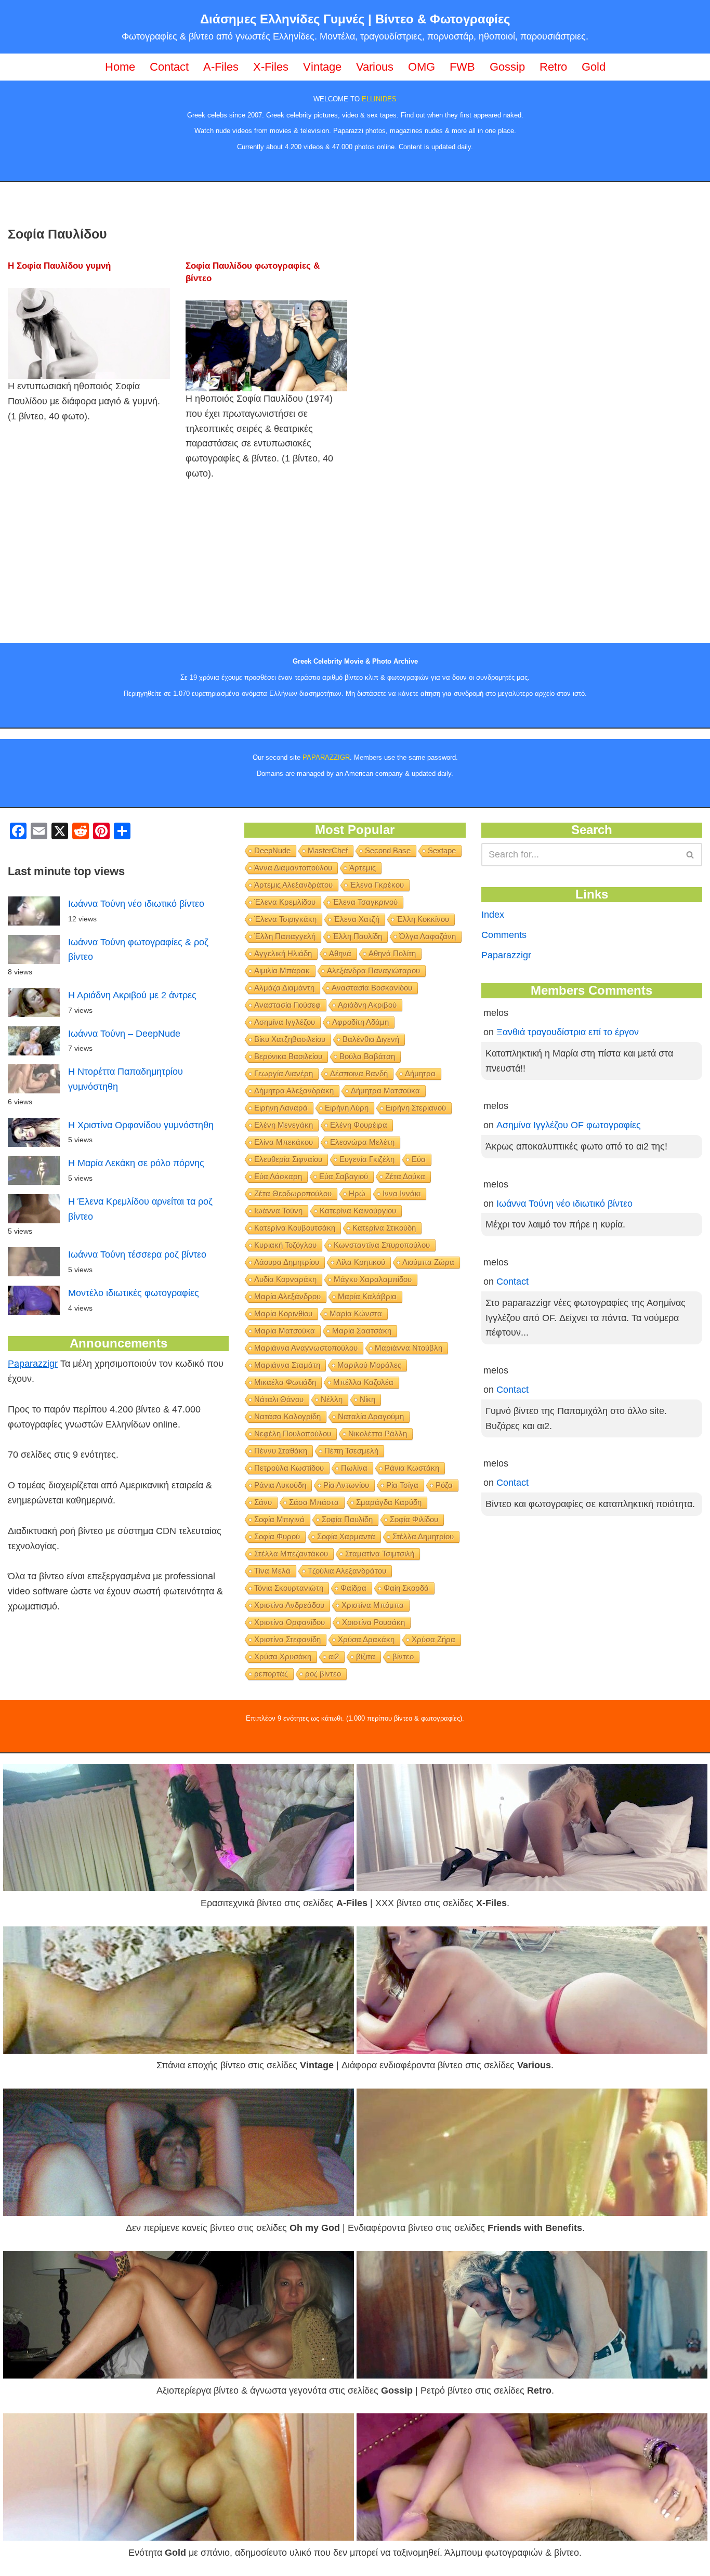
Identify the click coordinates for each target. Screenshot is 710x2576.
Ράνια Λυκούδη (280, 1485)
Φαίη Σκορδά (406, 1588)
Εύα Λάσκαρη (278, 1176)
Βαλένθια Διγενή (371, 1039)
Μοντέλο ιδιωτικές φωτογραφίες (134, 1293)
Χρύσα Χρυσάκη (283, 1656)
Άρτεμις (363, 868)
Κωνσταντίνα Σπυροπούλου (382, 1245)
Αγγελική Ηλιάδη (283, 953)
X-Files (271, 67)
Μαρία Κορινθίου (283, 1313)
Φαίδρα (353, 1588)
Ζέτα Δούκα (405, 1176)
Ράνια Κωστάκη (412, 1468)
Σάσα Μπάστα (314, 1502)
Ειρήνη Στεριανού (416, 1108)
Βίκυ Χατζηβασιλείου (290, 1039)
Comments (504, 935)
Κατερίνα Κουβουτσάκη (295, 1228)
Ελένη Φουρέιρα (359, 1125)
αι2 (334, 1656)
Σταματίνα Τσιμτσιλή (380, 1554)
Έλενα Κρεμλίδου (285, 902)
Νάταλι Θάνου (279, 1399)
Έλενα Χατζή (357, 919)
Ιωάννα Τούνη (278, 1211)
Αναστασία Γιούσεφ (287, 1005)
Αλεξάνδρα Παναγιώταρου (373, 970)
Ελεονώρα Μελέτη (362, 1142)
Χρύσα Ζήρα (433, 1639)
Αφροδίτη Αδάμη (360, 1022)
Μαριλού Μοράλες (369, 1365)
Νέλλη (332, 1399)
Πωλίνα (354, 1468)
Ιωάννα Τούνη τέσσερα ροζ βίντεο (137, 1254)
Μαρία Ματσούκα (285, 1331)
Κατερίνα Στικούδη (384, 1228)
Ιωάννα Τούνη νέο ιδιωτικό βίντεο (136, 904)
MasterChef (328, 850)
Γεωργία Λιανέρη (284, 1073)
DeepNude (272, 850)
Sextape (442, 850)
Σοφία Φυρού (277, 1536)
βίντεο (403, 1656)
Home (120, 67)
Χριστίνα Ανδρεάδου (289, 1605)
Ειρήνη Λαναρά (281, 1108)
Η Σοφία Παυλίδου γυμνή (59, 266)
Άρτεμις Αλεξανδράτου (293, 885)
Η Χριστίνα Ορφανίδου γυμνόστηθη (141, 1125)
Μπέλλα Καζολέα (363, 1382)
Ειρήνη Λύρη (347, 1108)
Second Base (388, 850)
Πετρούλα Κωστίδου (289, 1468)
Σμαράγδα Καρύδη (389, 1502)
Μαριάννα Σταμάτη (287, 1365)
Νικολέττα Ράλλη (378, 1434)
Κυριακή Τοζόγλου (285, 1245)
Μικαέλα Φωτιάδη (285, 1382)
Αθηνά (340, 953)
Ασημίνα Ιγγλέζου (285, 1022)
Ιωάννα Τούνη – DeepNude (124, 1034)
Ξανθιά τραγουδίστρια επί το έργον (568, 1032)
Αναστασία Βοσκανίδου (372, 988)
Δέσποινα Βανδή (359, 1073)
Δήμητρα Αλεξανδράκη (294, 1091)
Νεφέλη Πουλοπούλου (293, 1434)
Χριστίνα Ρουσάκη (373, 1622)
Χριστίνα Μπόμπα (373, 1605)
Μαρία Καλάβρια (367, 1296)
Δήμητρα (420, 1073)
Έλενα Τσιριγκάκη (285, 919)
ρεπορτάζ (271, 1674)
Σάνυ (263, 1502)
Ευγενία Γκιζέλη (367, 1159)
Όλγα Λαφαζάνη (428, 936)
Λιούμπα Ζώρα (428, 1262)
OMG (422, 67)
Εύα (419, 1159)
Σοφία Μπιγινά (279, 1519)
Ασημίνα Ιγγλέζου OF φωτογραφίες (569, 1125)
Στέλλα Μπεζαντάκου (291, 1554)
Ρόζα (444, 1485)
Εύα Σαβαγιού (344, 1176)
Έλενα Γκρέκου (377, 885)
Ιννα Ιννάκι (402, 1193)
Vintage (322, 67)
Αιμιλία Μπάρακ (282, 970)
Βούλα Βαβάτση (367, 1056)
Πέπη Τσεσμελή (351, 1451)
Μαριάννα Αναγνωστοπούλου (306, 1348)
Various (375, 67)
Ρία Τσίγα (402, 1485)
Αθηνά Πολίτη (392, 953)
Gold (594, 67)
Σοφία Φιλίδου (414, 1519)
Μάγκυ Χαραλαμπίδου (373, 1279)
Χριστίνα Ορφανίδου (290, 1622)
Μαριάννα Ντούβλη (409, 1348)
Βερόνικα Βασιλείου (288, 1056)
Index (493, 915)
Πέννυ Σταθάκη (281, 1451)
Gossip (507, 67)
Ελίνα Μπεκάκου (284, 1142)
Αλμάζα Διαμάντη (284, 988)
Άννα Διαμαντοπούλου (293, 868)
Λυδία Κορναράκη (285, 1279)
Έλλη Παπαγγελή (285, 936)
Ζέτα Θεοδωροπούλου (293, 1193)
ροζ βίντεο (323, 1674)
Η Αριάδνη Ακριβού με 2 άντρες (132, 995)
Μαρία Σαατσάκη (362, 1331)
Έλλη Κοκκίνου (423, 919)
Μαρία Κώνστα (356, 1313)
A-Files (221, 67)
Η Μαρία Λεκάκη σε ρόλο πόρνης (136, 1163)
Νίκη (367, 1399)
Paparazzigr (33, 1364)
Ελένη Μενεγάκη (284, 1125)
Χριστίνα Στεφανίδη (287, 1639)
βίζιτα (366, 1656)
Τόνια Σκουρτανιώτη (289, 1588)
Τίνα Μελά (272, 1571)
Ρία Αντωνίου (346, 1485)
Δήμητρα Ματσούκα (385, 1091)
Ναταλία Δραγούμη (371, 1416)
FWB (462, 67)
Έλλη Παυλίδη (357, 936)
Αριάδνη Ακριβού (367, 1005)
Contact (169, 67)
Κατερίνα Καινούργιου (358, 1211)
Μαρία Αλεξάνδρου (287, 1296)
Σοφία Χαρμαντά (346, 1536)
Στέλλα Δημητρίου (423, 1536)
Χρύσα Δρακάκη (366, 1639)
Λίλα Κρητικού (361, 1262)
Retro (553, 67)
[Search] (691, 855)
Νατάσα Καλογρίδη (287, 1416)
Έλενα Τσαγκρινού (365, 902)
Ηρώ (357, 1193)
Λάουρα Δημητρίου (287, 1262)
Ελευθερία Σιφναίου (288, 1159)
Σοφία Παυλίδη (347, 1519)
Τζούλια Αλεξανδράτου (347, 1571)
